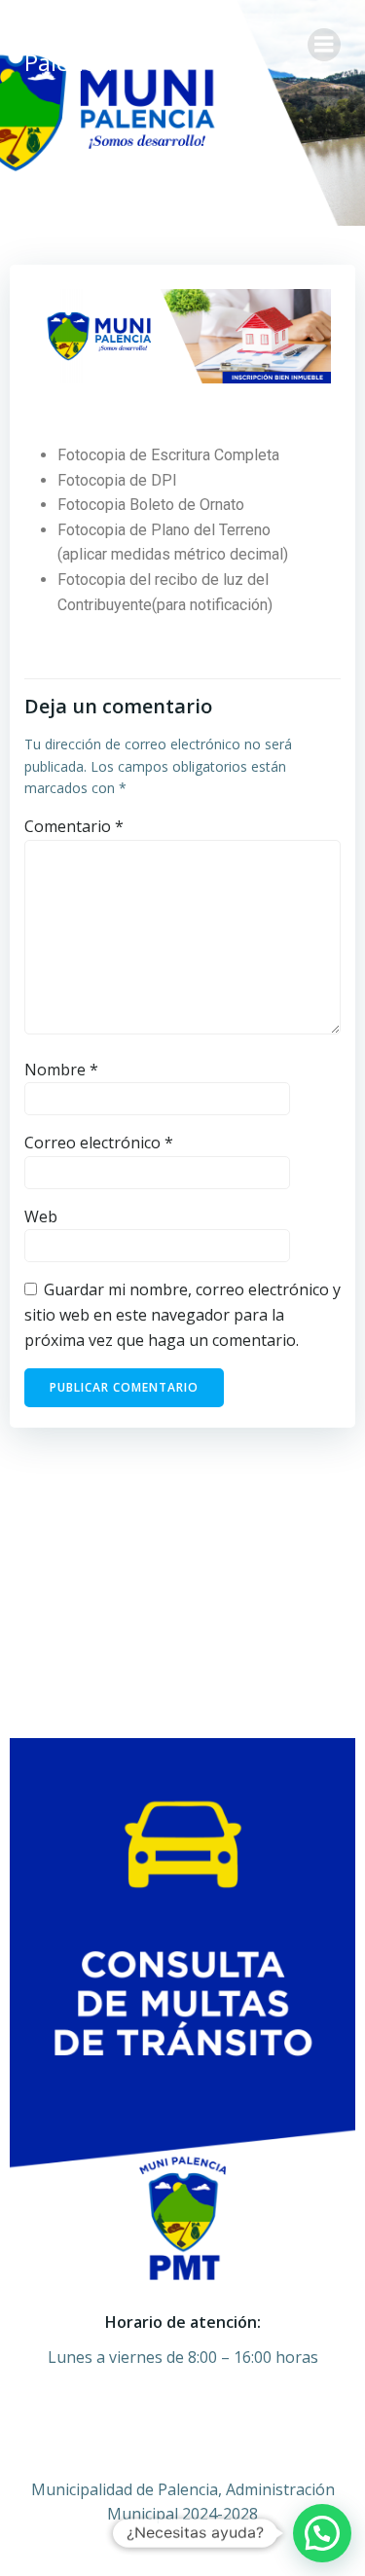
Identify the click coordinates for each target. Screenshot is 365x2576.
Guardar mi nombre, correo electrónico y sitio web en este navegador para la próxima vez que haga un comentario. (182, 1314)
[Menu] (324, 45)
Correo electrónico (99, 1143)
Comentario (74, 826)
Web (41, 1216)
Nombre (61, 1070)
